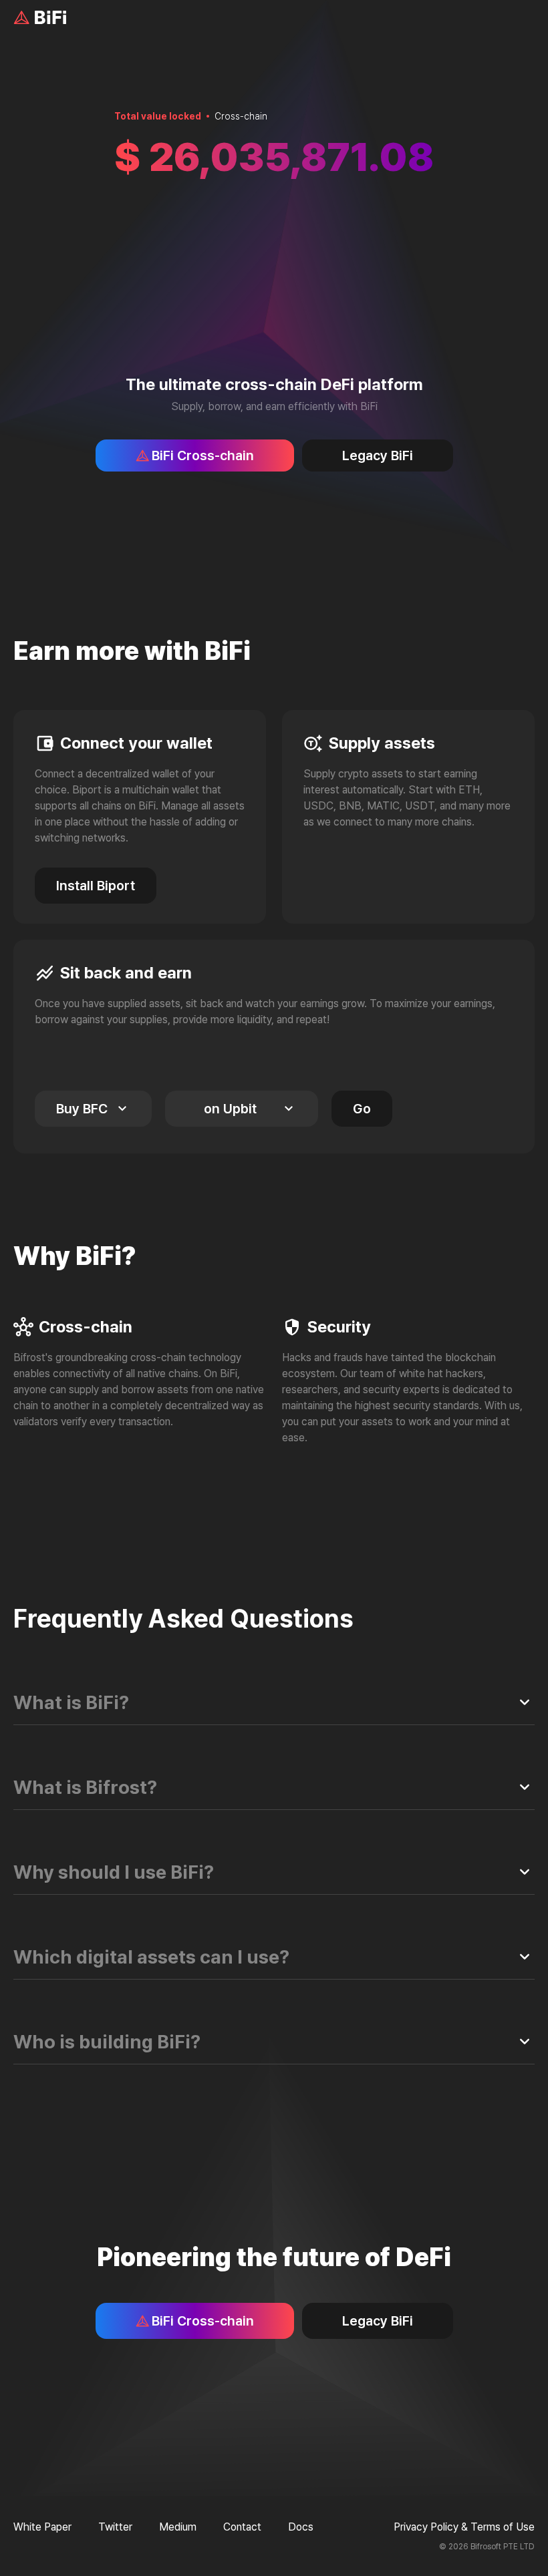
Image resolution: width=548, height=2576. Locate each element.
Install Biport (96, 886)
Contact (242, 2527)
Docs (301, 2527)
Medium (178, 2527)
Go (362, 1109)
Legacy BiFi (378, 455)
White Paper (42, 2527)
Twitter (115, 2527)
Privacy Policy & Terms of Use (464, 2527)
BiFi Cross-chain (203, 455)
